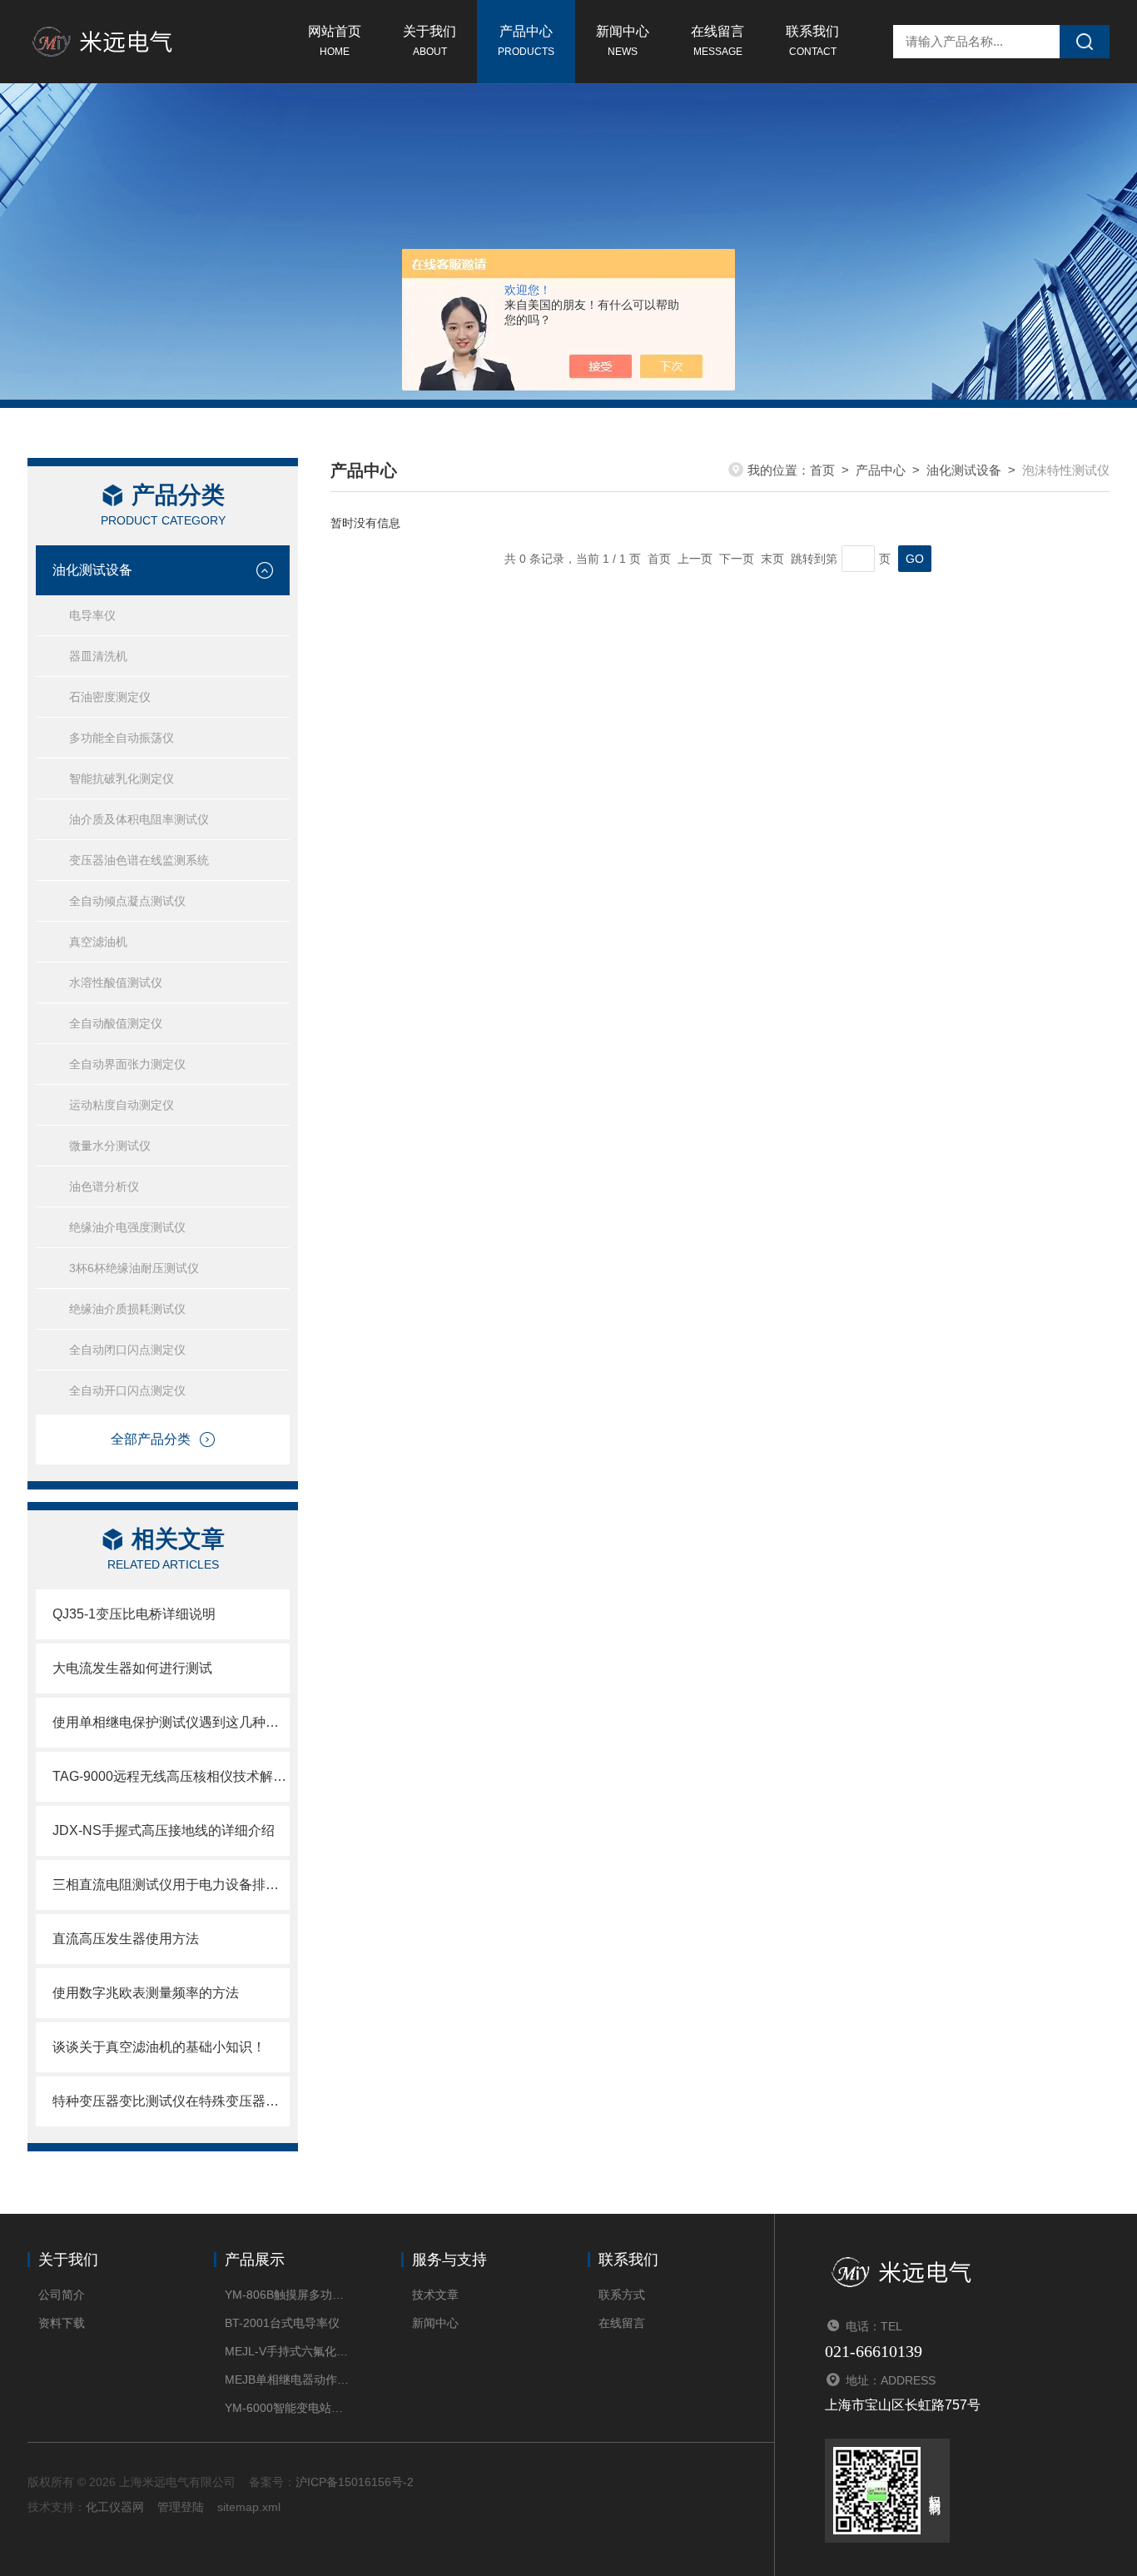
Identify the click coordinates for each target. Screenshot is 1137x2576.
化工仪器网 (115, 2507)
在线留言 (717, 41)
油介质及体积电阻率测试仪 (139, 819)
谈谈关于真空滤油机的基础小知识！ (159, 2047)
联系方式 (622, 2295)
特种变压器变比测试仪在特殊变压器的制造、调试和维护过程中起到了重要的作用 (171, 2101)
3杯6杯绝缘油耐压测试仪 (134, 1268)
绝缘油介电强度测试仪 (127, 1227)
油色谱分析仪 (104, 1186)
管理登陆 (181, 2507)
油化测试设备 (92, 570)
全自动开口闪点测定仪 (127, 1390)
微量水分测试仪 (110, 1146)
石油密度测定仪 (110, 697)
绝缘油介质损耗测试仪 (127, 1309)
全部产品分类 (151, 1439)
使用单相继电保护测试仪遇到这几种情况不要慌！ (171, 1722)
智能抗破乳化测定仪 (122, 778)
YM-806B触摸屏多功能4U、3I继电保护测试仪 (288, 2295)
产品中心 (526, 41)
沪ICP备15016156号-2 (355, 2482)
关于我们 (429, 41)
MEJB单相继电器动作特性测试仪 (288, 2380)
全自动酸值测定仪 (116, 1023)
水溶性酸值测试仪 (116, 982)
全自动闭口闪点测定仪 (127, 1350)
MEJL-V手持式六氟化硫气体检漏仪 (288, 2351)
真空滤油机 (98, 942)
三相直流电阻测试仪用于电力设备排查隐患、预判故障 (171, 1885)
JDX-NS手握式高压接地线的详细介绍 (164, 1830)
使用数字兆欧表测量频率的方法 (146, 1993)
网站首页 (335, 41)
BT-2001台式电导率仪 (282, 2323)
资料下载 (62, 2323)
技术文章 (435, 2295)
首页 (822, 470)
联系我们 (812, 41)
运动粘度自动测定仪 (122, 1105)
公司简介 (62, 2295)
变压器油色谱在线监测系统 (139, 860)
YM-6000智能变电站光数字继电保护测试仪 (288, 2408)
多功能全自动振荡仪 (122, 738)
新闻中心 (623, 41)
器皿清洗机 (98, 656)
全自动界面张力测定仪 (127, 1064)
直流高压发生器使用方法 (126, 1939)
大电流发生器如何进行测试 (132, 1668)
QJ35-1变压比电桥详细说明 (134, 1614)
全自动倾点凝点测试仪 (127, 901)
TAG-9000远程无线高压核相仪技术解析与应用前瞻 (171, 1776)
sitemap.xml (249, 2507)
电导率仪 (92, 615)
